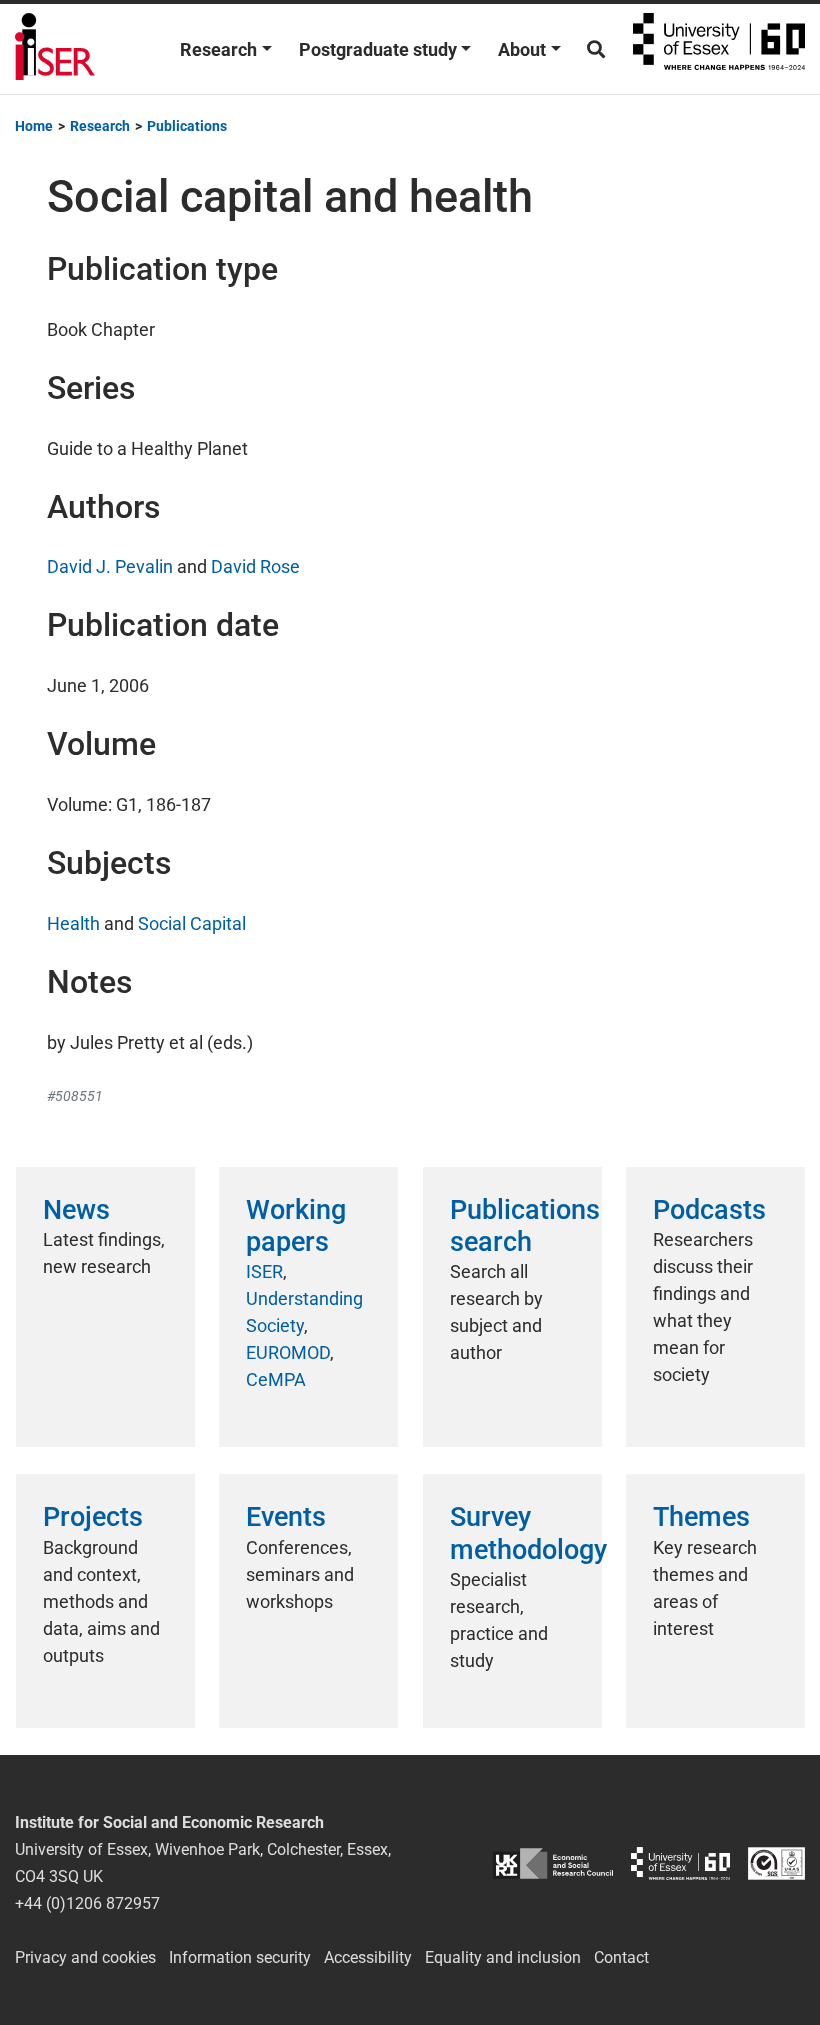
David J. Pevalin (110, 566)
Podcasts (709, 1210)
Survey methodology (528, 1533)
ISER (264, 1271)
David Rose (255, 566)
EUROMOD (288, 1352)
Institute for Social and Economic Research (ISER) (55, 49)
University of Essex (719, 49)
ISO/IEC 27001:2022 (776, 1863)
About (522, 49)
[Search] (596, 49)
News (76, 1210)
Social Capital (192, 923)
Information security (240, 1957)
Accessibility (368, 1957)
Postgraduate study (378, 49)
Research (218, 49)
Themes (701, 1517)
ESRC (553, 1863)
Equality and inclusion (503, 1957)
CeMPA (276, 1379)
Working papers (296, 1226)
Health (73, 923)
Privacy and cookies (85, 1957)
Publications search (525, 1226)
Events (286, 1517)
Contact (621, 1957)
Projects (93, 1517)
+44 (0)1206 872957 (87, 1903)
